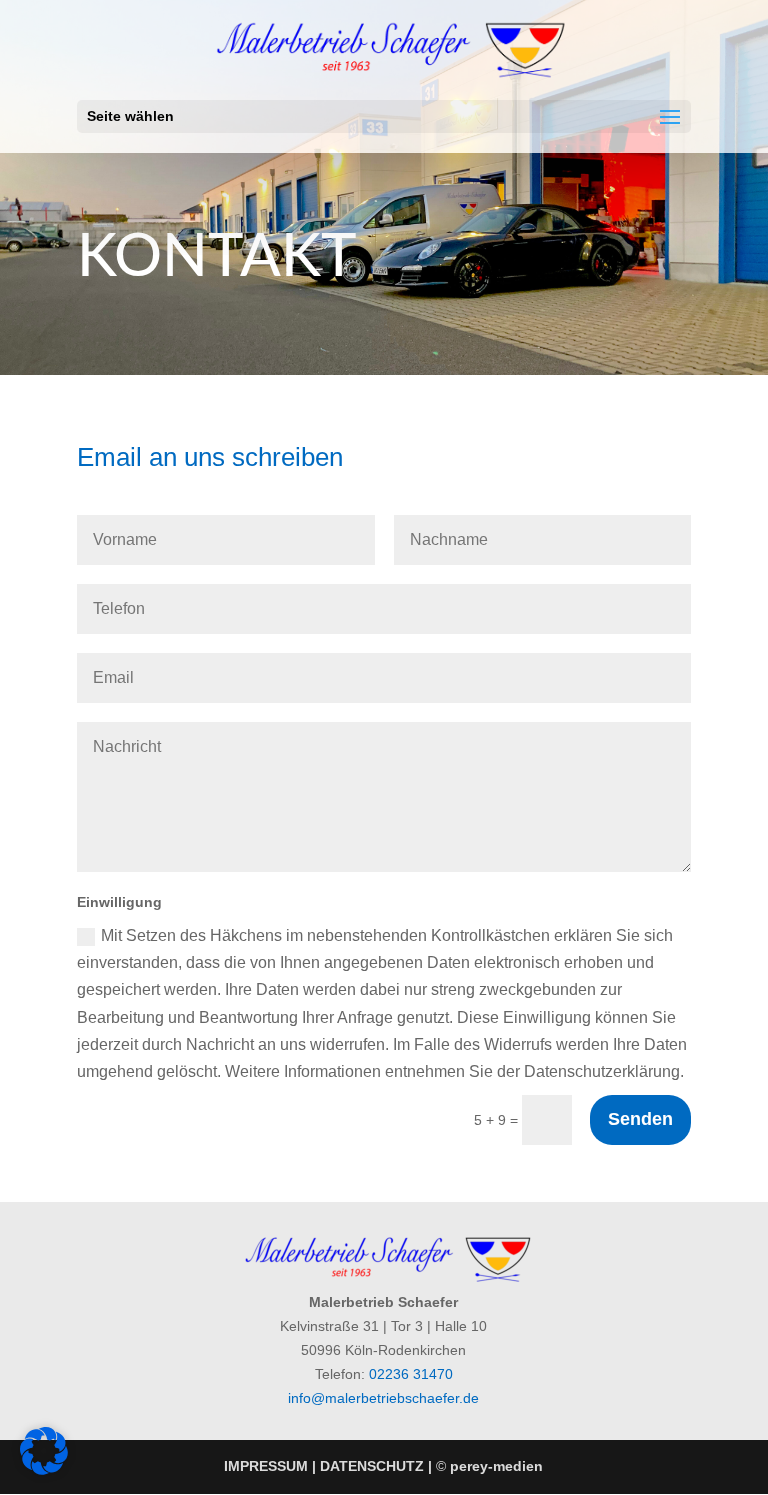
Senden (640, 1119)
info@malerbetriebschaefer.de (383, 1398)
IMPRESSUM (266, 1466)
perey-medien (496, 1466)
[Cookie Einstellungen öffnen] (44, 1470)
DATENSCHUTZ (372, 1466)
